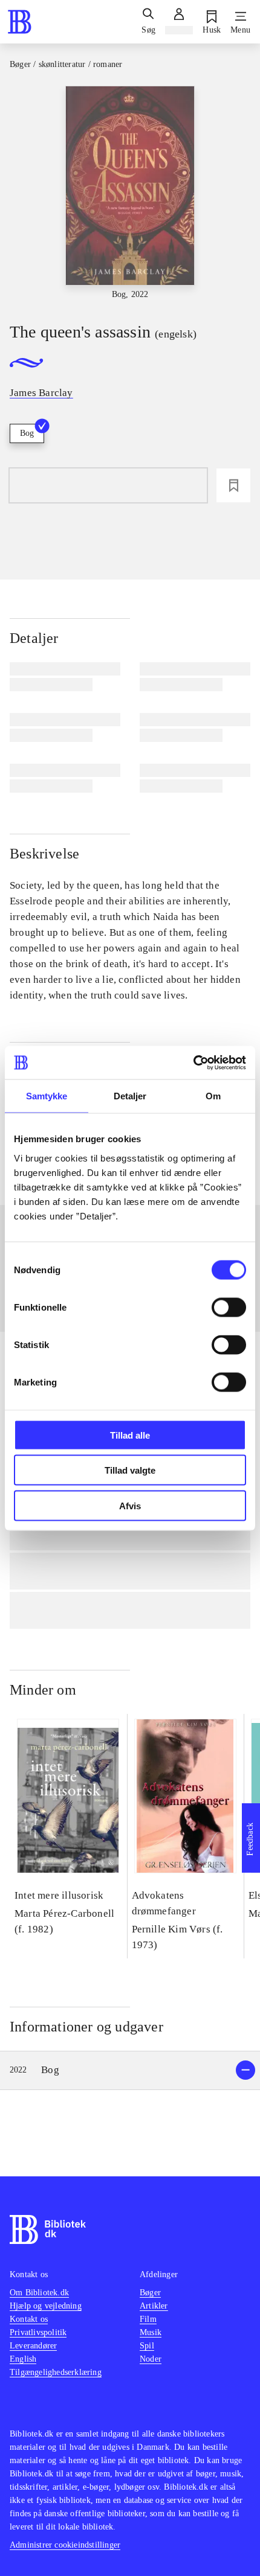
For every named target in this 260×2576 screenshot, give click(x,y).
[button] (130, 2070)
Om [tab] (213, 1096)
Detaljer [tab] (130, 1096)
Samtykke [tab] (47, 1096)
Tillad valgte (130, 1470)
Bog (27, 433)
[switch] (229, 1307)
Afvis (130, 1505)
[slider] (130, 193)
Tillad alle (130, 1435)
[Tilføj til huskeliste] (233, 485)
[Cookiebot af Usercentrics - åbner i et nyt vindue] (193, 1063)
